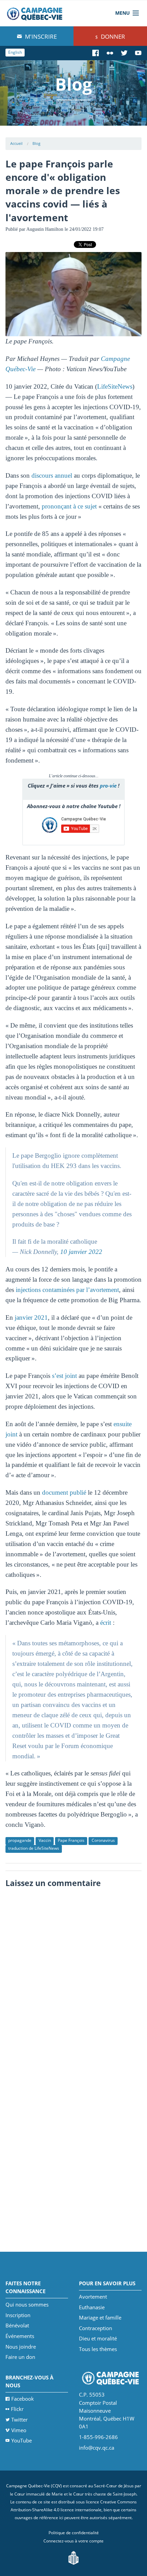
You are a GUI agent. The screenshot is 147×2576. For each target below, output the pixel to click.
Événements (20, 2336)
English (15, 52)
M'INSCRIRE (40, 36)
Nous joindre (21, 2347)
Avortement (93, 2297)
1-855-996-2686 (98, 2437)
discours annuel (52, 475)
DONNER (112, 36)
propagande (20, 1840)
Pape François (71, 1840)
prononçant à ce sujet (69, 506)
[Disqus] (74, 1977)
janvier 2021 (31, 1317)
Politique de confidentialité (74, 2533)
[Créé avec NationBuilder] (73, 2557)
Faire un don (20, 2357)
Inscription (18, 2315)
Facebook (23, 2399)
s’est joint (64, 1376)
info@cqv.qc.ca (97, 2448)
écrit (106, 1623)
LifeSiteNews (115, 386)
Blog (36, 143)
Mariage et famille (100, 2317)
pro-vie (108, 786)
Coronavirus (103, 1840)
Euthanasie (92, 2307)
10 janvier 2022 (81, 1252)
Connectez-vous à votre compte (73, 2541)
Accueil (16, 143)
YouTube (22, 2440)
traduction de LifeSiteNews (34, 1848)
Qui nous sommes (27, 2304)
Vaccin (45, 1840)
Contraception (96, 2328)
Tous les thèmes (98, 2349)
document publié (64, 1492)
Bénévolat (17, 2325)
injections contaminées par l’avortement (67, 1290)
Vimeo (19, 2430)
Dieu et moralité (98, 2338)
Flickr (17, 2409)
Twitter (19, 2420)
